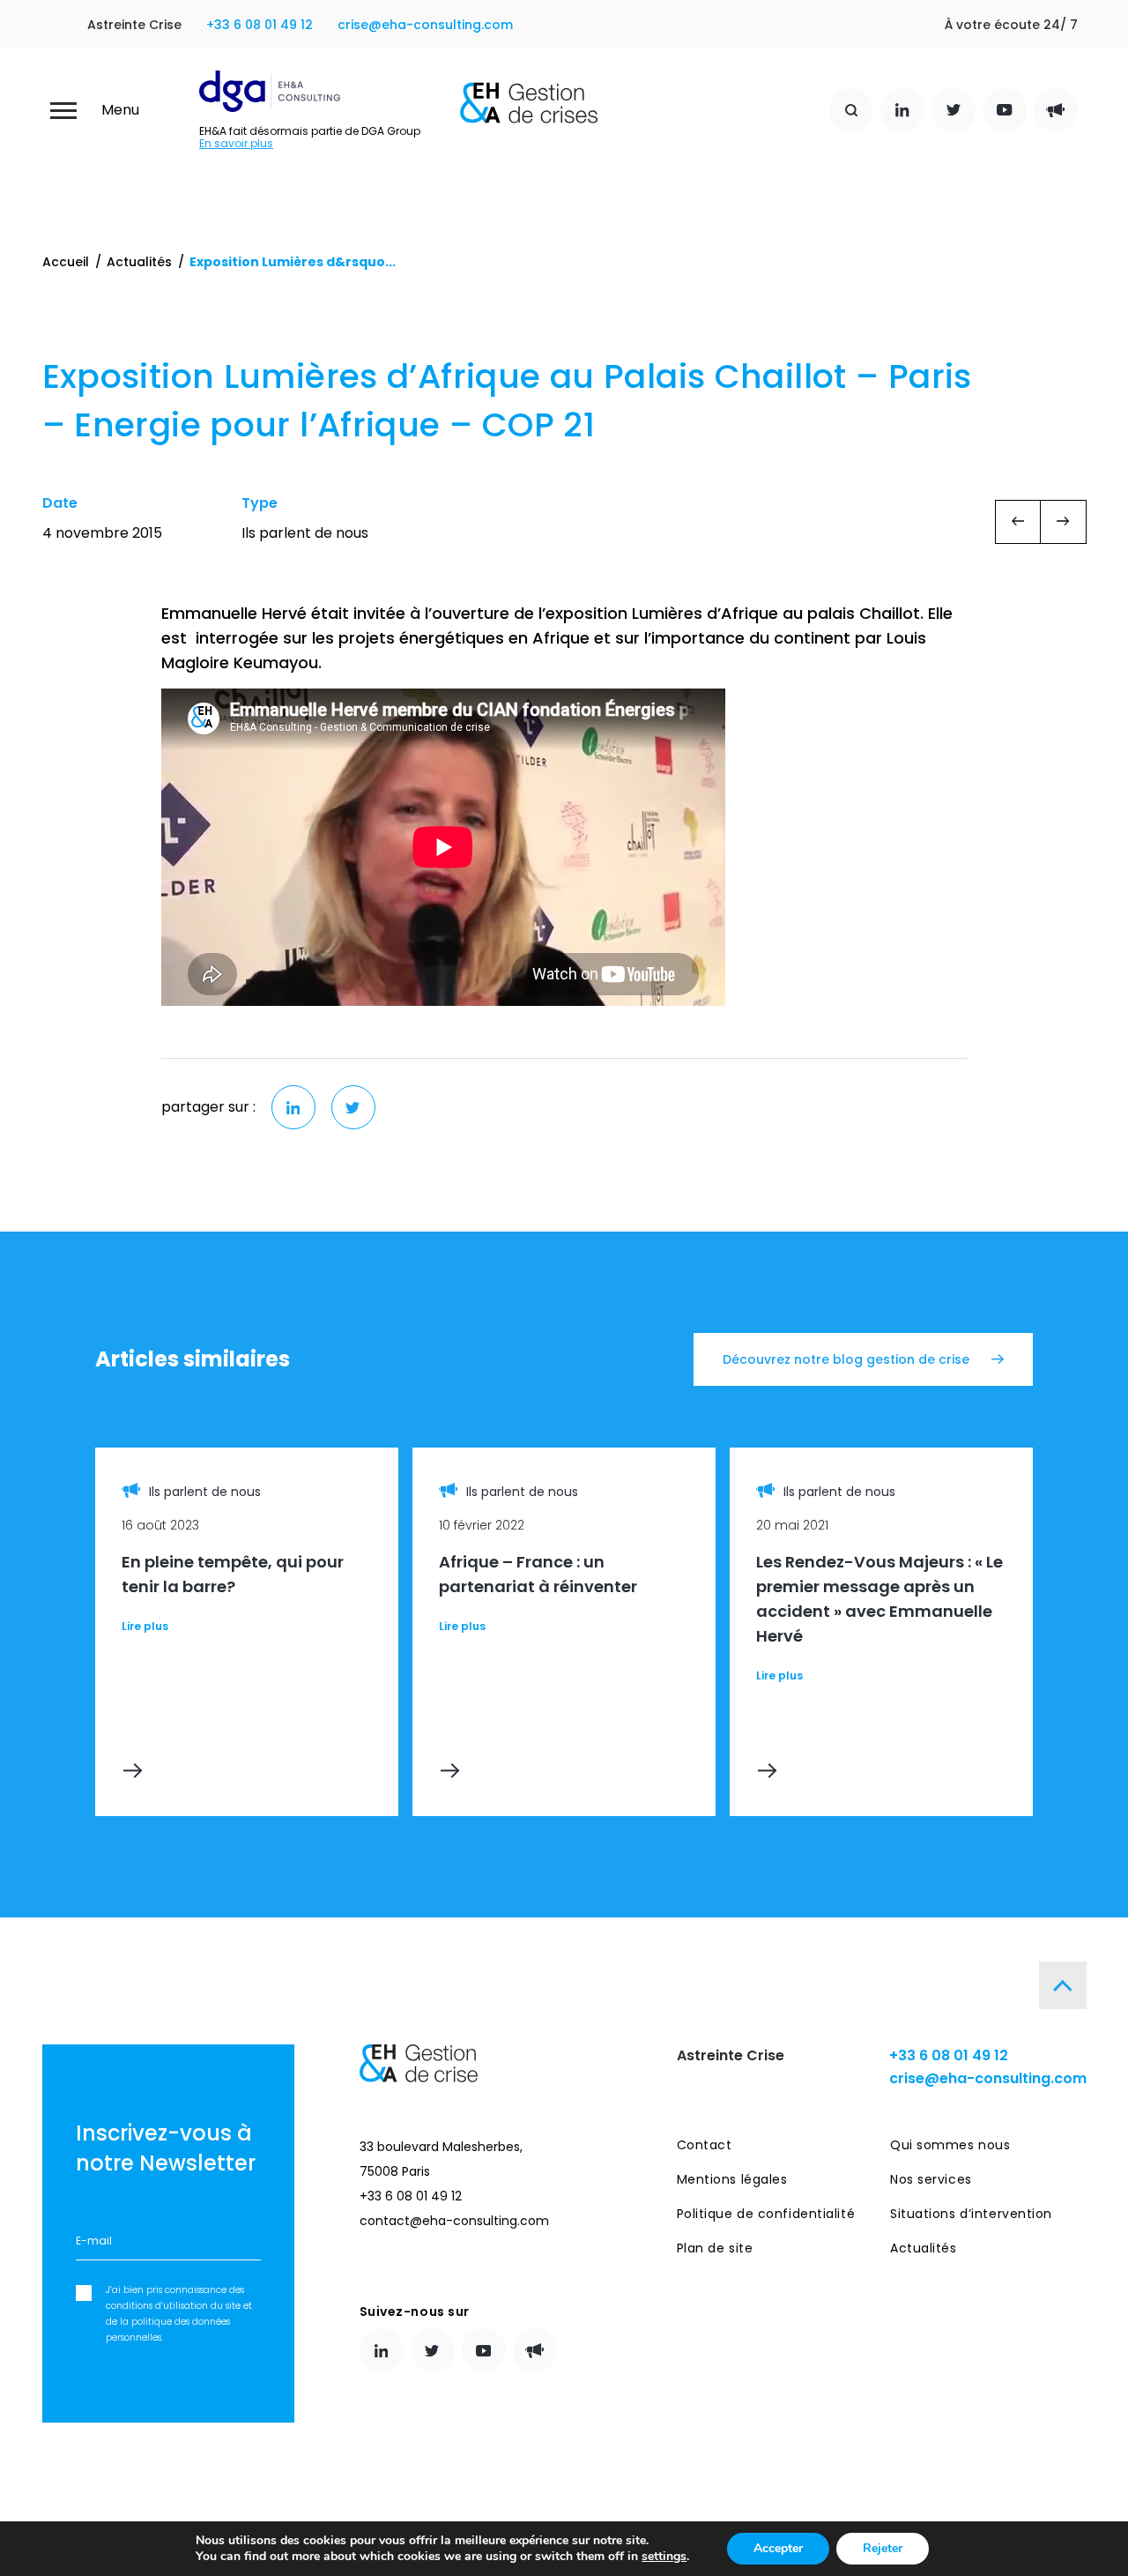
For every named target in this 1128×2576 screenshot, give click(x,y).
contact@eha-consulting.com (454, 2221)
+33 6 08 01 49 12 (260, 25)
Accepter (778, 2548)
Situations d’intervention (971, 2214)
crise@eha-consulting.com (425, 25)
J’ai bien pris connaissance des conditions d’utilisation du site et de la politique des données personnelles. (179, 2314)
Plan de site (715, 2248)
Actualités (139, 262)
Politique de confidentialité (766, 2214)
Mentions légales (732, 2179)
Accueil (66, 262)
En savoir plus (236, 144)
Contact (705, 2145)
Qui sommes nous (950, 2145)
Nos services (931, 2179)
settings (664, 2557)
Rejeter (883, 2548)
